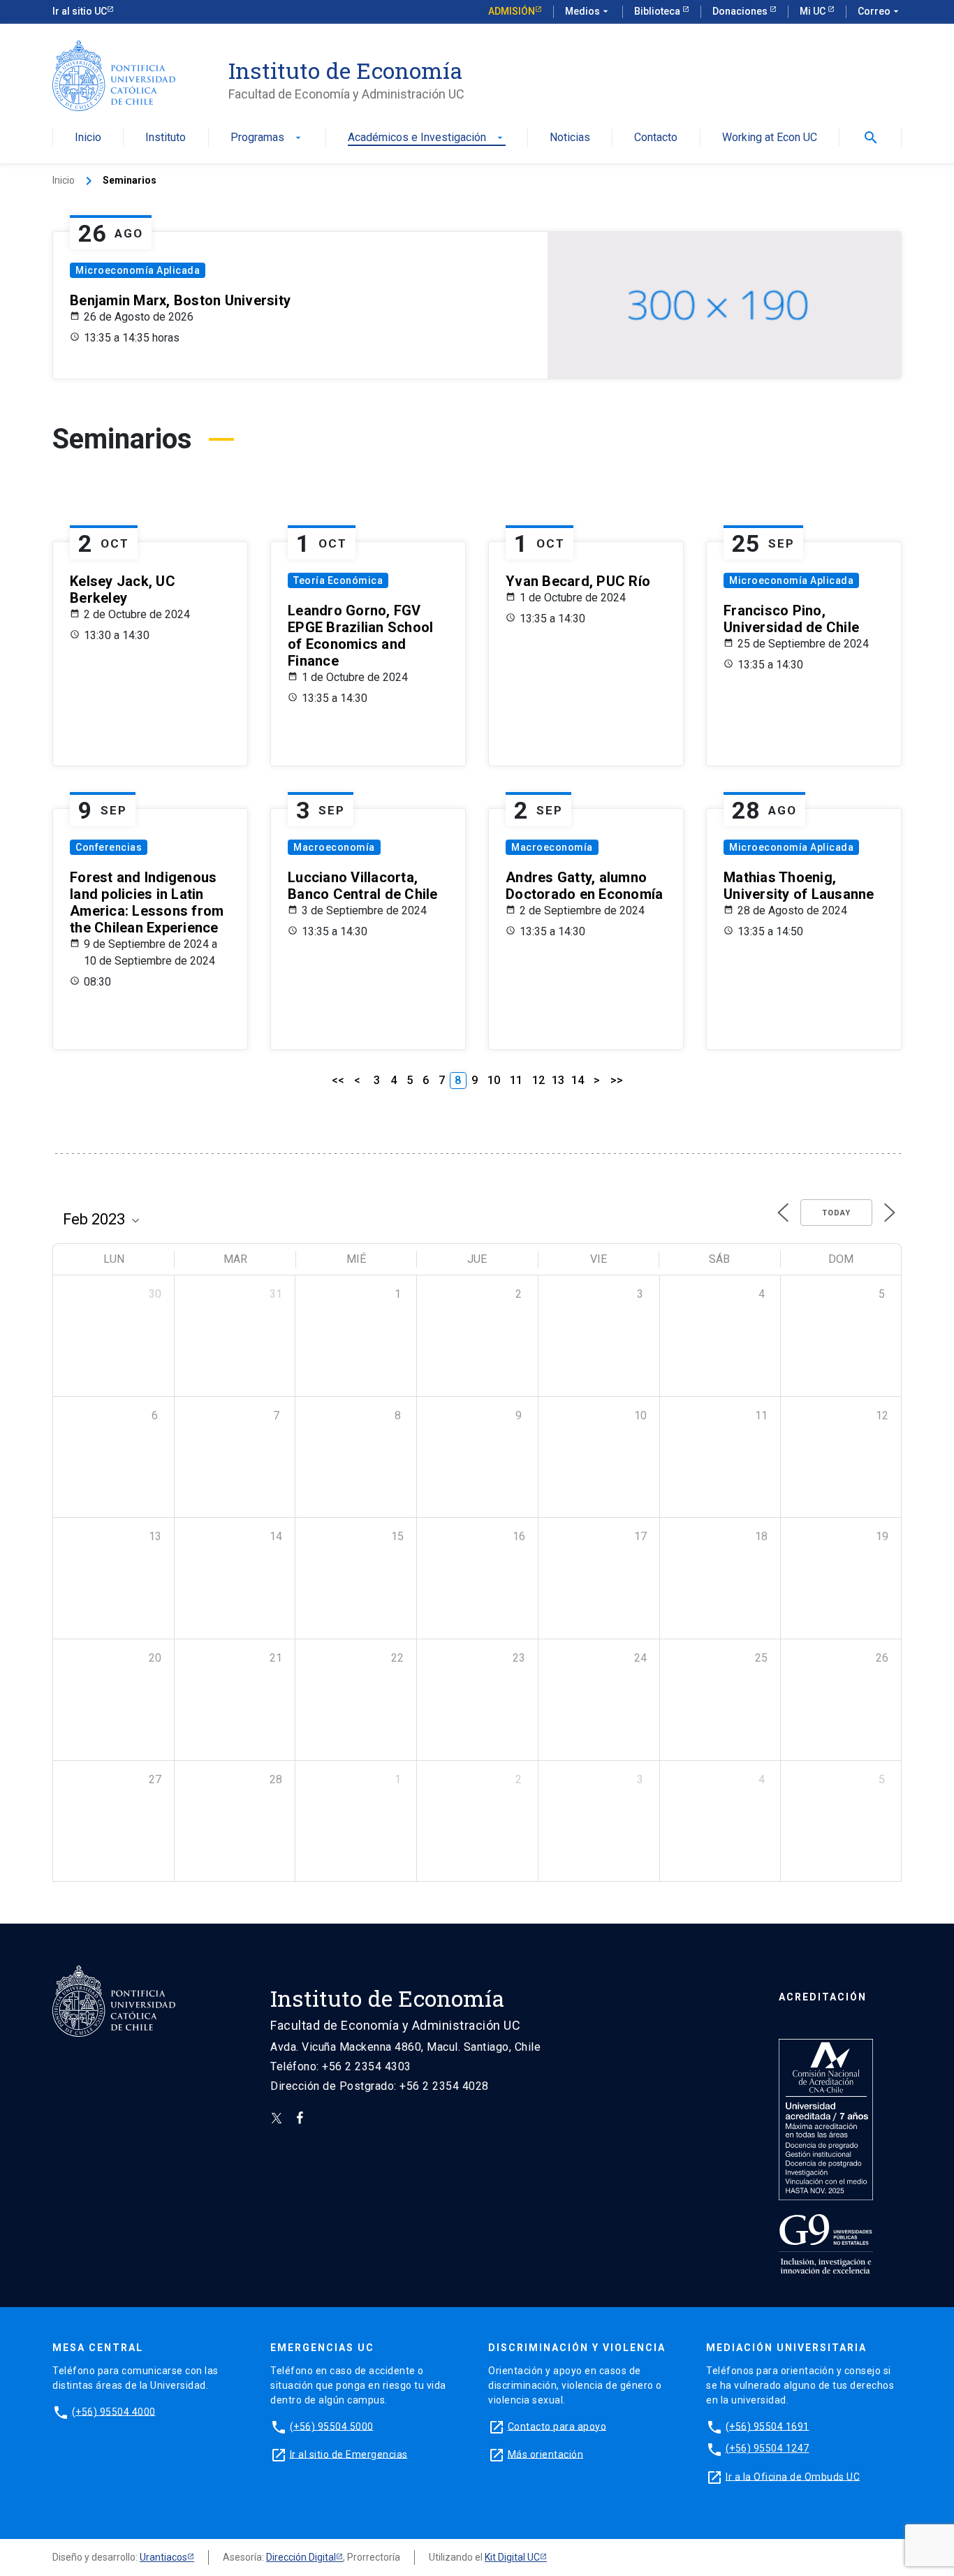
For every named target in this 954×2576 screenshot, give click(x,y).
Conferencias (109, 847)
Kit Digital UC (512, 2557)
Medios (588, 11)
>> (617, 1080)
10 (494, 1080)
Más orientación (546, 2454)
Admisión (512, 11)
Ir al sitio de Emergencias (349, 2454)
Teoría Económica (338, 580)
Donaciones (741, 11)
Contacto (656, 138)
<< (338, 1080)
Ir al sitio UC (80, 11)
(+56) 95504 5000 (332, 2426)
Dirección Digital (301, 2557)
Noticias (570, 138)
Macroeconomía (334, 847)
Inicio (88, 138)
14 (578, 1080)
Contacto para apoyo (557, 2426)
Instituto (166, 138)
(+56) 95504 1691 (768, 2426)
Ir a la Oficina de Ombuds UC (793, 2476)
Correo (880, 11)
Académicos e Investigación (427, 138)
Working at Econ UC (770, 138)
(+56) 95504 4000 (114, 2411)
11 (516, 1080)
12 (538, 1080)
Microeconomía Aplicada (138, 270)
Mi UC (814, 11)
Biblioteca (658, 11)
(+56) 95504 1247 (768, 2448)
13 (558, 1080)
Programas (267, 138)
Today (836, 1213)
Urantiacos (163, 2557)
